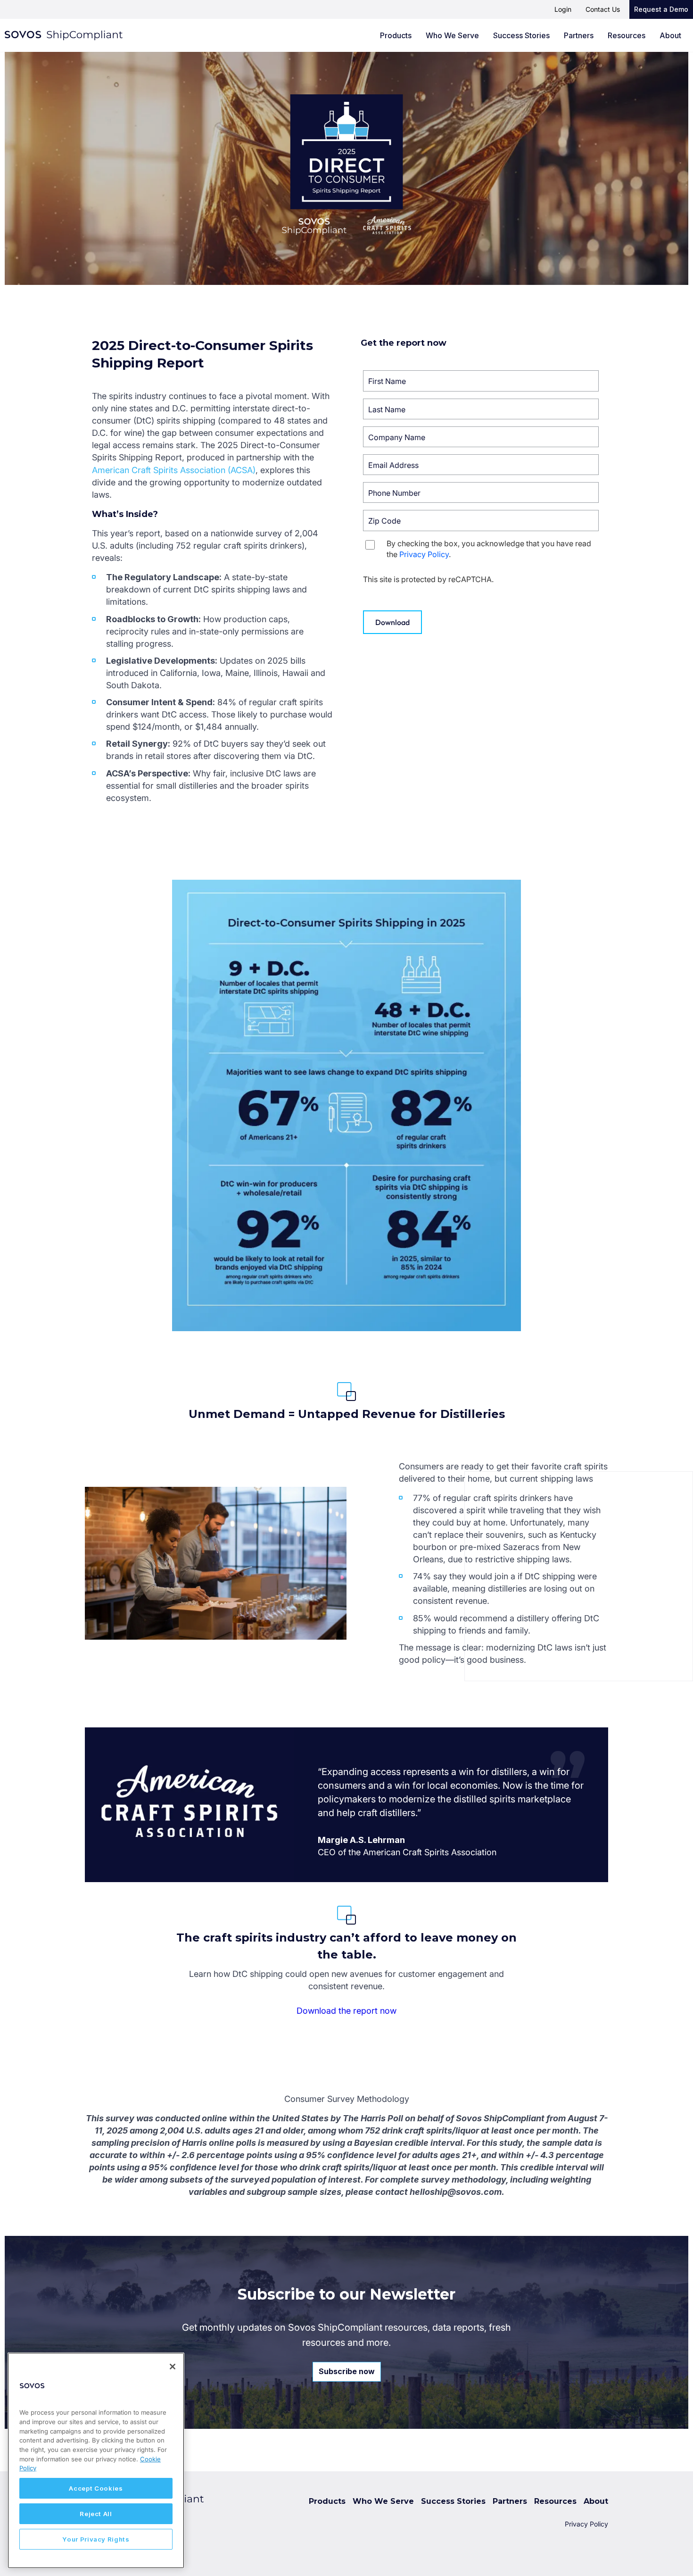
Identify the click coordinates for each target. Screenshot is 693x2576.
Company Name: (410, 432)
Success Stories (521, 35)
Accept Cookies (96, 2488)
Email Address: (410, 460)
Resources (627, 35)
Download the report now (346, 2011)
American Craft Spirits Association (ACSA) (174, 470)
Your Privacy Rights (96, 2539)
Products (396, 35)
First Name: (410, 376)
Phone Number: (410, 488)
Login (563, 9)
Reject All (96, 2514)
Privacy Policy (424, 554)
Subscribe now (347, 2371)
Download (392, 622)
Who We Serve (452, 35)
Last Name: (410, 404)
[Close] (173, 2367)
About (670, 35)
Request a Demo (661, 9)
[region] (96, 2460)
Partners (579, 35)
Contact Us (603, 9)
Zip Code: (410, 516)
